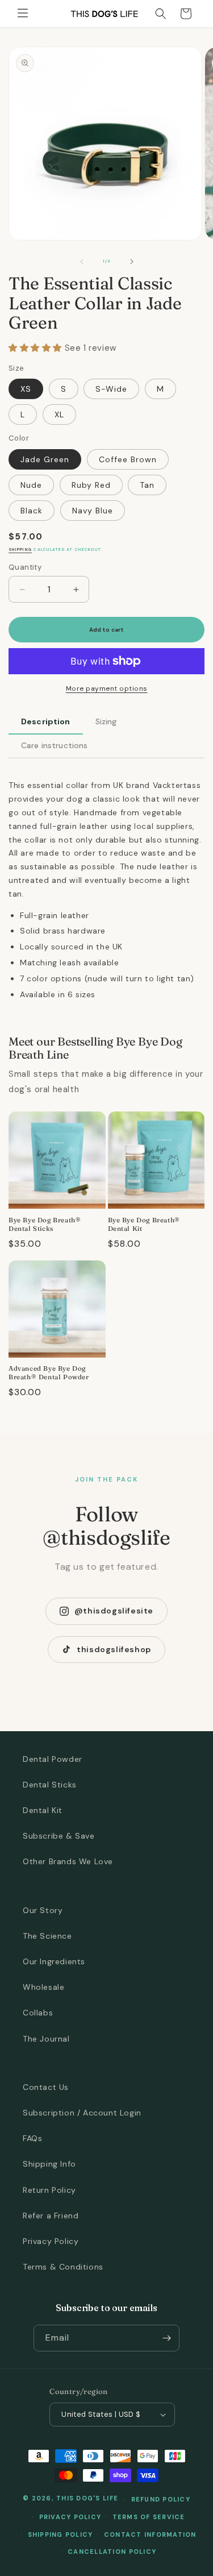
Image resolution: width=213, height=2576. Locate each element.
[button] (23, 14)
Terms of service (149, 2517)
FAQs (32, 2138)
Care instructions (54, 745)
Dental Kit (43, 1810)
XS (26, 389)
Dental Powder (53, 1759)
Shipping (20, 549)
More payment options (107, 688)
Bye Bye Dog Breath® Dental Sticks (45, 1224)
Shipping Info (49, 2164)
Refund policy (161, 2499)
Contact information (150, 2534)
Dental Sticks (50, 1785)
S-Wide (111, 389)
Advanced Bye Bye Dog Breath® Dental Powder (49, 1373)
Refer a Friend (51, 2216)
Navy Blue (93, 511)
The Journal (46, 2039)
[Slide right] (132, 262)
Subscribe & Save (59, 1836)
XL (59, 414)
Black (32, 511)
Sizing (106, 721)
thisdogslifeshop (114, 1649)
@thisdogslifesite (114, 1611)
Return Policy (49, 2190)
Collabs (38, 2013)
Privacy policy (70, 2517)
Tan (147, 485)
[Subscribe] (166, 2338)
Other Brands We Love (68, 1861)
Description (46, 721)
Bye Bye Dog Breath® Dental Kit (144, 1224)
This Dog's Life (87, 2499)
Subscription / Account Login (82, 2113)
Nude (31, 485)
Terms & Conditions (63, 2267)
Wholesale (43, 1987)
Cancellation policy (112, 2552)
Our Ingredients (54, 1961)
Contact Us (46, 2087)
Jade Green (45, 459)
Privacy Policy (51, 2241)
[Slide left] (82, 262)
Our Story (43, 1910)
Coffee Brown (128, 459)
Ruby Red (91, 485)
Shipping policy (60, 2534)
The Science (47, 1936)
